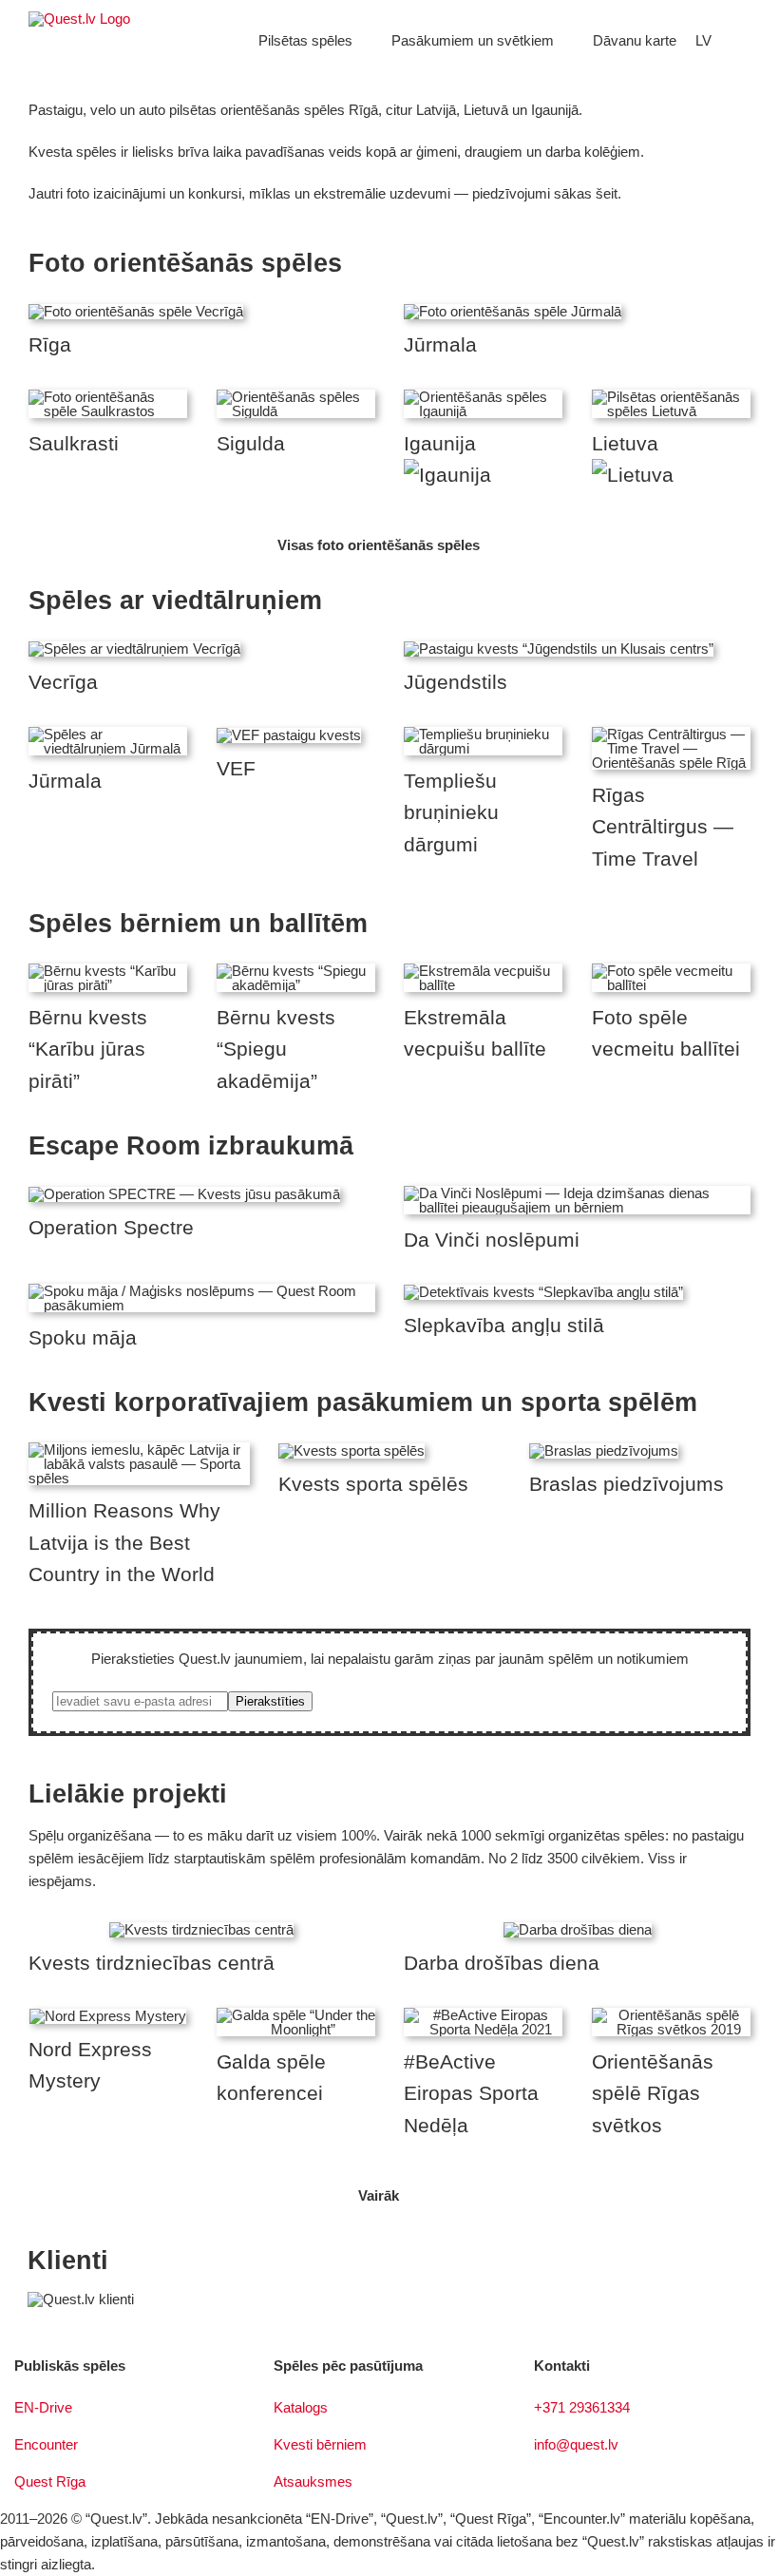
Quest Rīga (50, 2481)
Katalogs (301, 2407)
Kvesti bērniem (320, 2444)
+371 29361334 (582, 2407)
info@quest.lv (576, 2444)
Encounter (46, 2444)
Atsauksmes (313, 2481)
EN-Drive (43, 2407)
